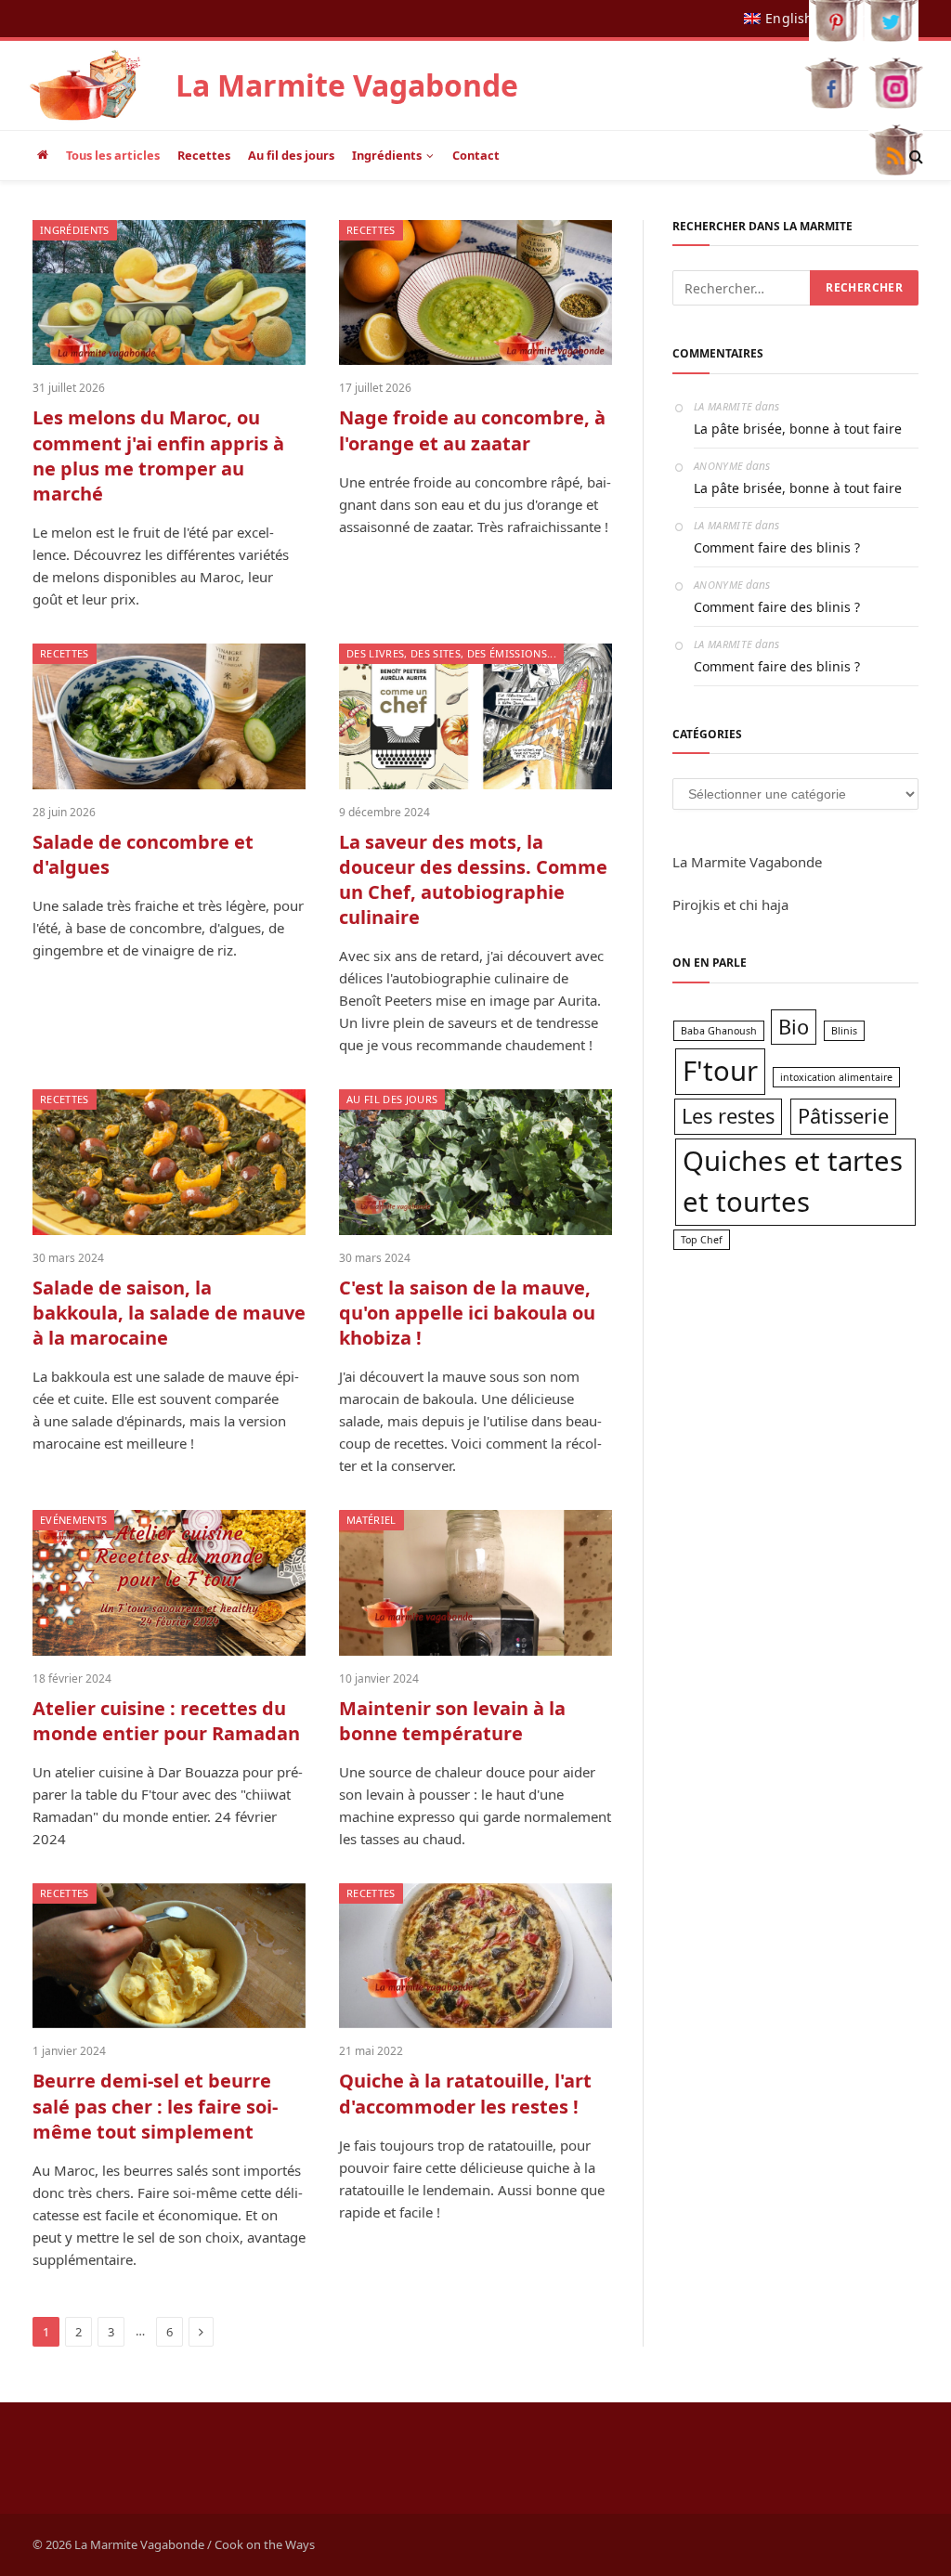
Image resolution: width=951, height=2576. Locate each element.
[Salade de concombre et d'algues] (169, 716)
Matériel (371, 1520)
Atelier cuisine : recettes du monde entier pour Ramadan (166, 1721)
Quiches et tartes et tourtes (793, 1181)
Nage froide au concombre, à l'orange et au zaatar (472, 430)
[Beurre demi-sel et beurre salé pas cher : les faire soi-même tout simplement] (169, 1956)
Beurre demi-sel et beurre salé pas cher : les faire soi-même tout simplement (155, 2106)
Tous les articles (113, 155)
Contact (476, 155)
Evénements (73, 1520)
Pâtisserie (843, 1116)
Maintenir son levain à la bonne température (452, 1721)
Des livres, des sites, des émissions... (451, 653)
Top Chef (702, 1240)
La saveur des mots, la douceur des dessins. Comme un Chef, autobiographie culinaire (473, 880)
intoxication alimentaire (836, 1077)
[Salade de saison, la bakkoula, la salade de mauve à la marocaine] (169, 1162)
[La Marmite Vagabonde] (85, 85)
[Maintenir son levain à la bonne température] (475, 1582)
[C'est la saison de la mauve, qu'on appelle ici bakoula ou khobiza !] (475, 1162)
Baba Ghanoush (719, 1031)
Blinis (844, 1031)
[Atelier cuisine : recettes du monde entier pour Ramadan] (169, 1582)
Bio (794, 1027)
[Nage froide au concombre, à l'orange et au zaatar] (475, 293)
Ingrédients (387, 155)
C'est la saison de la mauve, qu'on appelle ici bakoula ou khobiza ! (467, 1313)
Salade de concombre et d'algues (143, 854)
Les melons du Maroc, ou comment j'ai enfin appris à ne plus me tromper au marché (158, 455)
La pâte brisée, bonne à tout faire (798, 429)
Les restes (728, 1116)
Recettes (204, 155)
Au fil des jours (291, 155)
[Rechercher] (914, 156)
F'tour (720, 1071)
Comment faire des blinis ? (777, 547)
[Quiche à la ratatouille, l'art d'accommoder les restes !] (475, 1956)
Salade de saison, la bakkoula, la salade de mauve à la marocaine (169, 1313)
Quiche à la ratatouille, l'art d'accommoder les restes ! (465, 2093)
